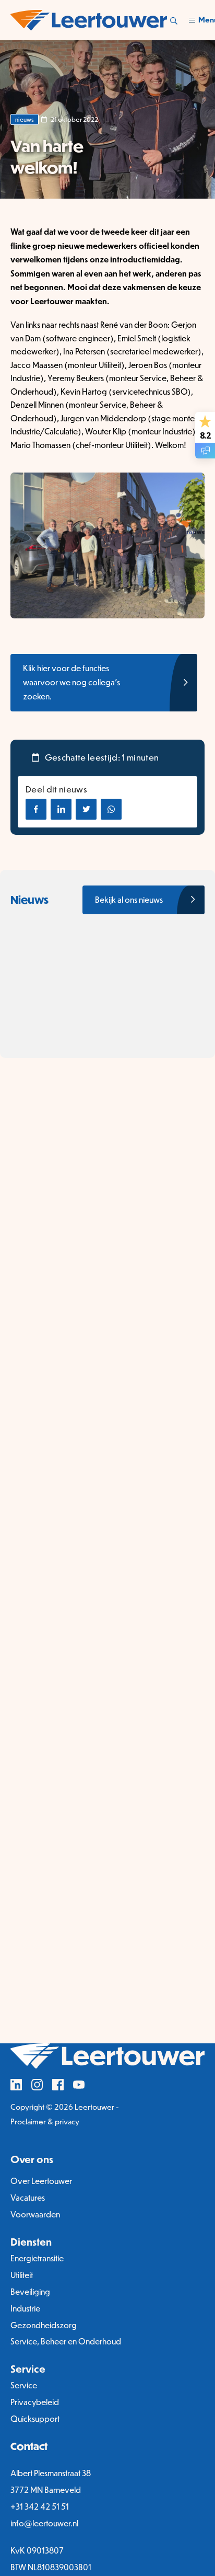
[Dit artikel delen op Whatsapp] (111, 809)
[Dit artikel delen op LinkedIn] (61, 809)
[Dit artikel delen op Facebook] (36, 809)
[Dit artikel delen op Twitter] (86, 809)
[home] (89, 20)
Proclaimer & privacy (45, 2121)
